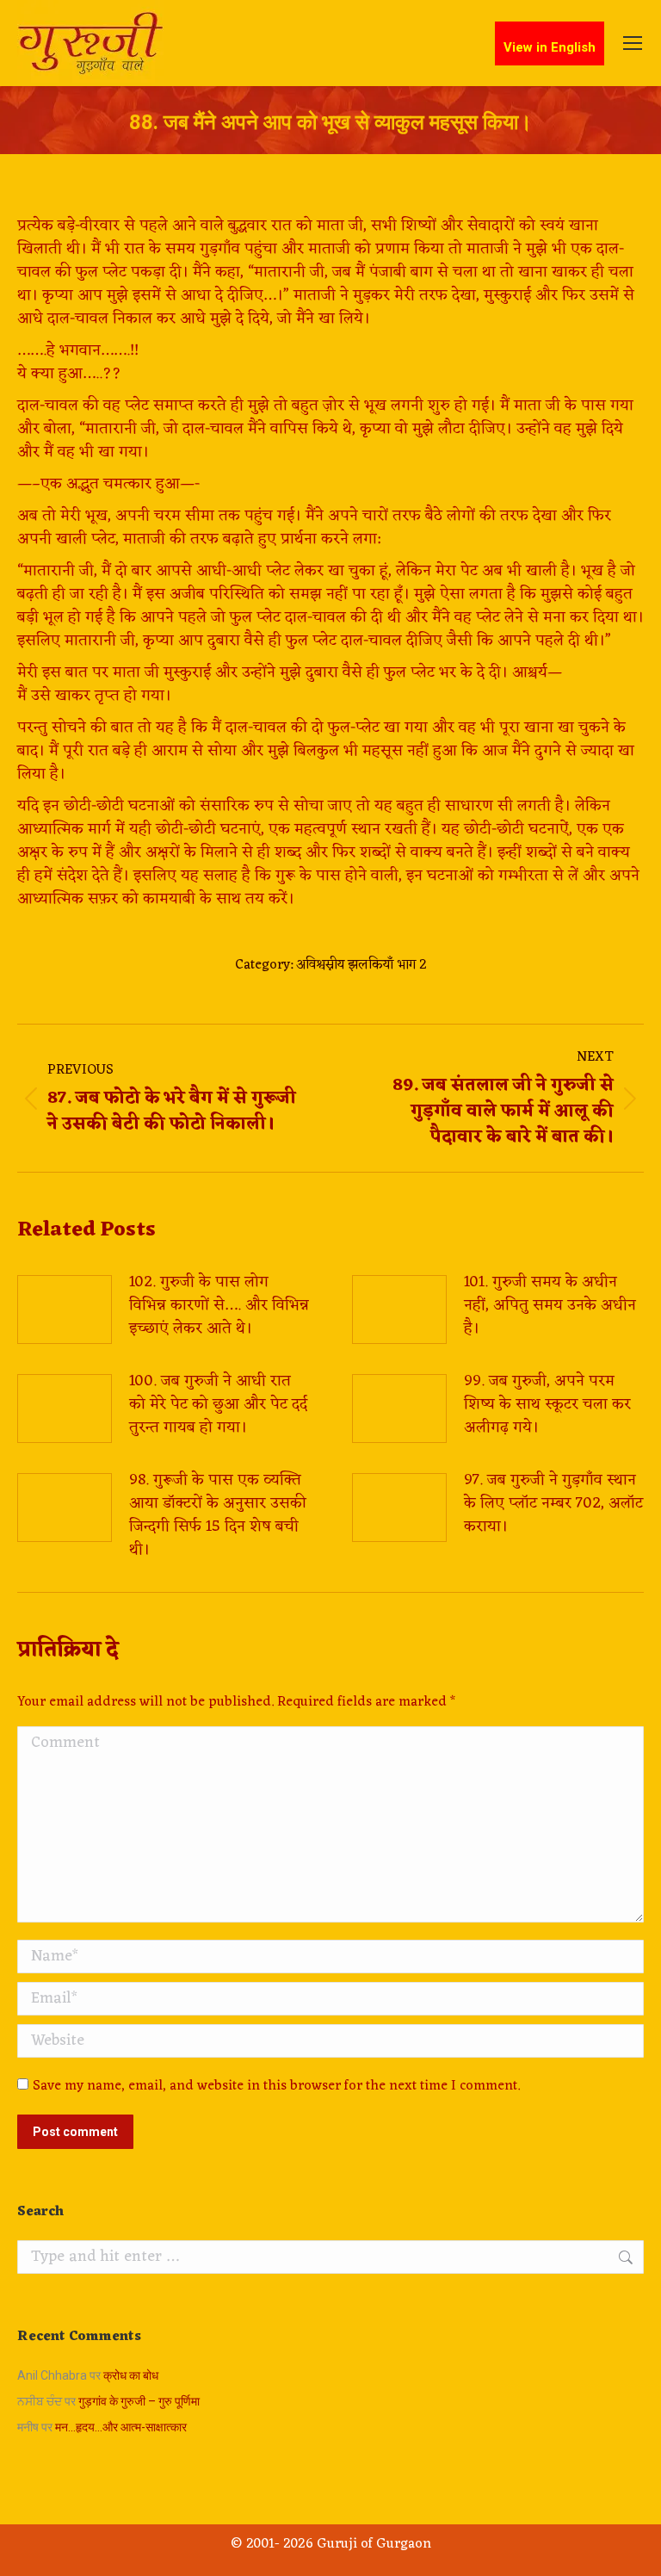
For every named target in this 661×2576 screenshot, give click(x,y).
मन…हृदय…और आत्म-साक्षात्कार (121, 2427)
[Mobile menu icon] (633, 43)
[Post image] (65, 1310)
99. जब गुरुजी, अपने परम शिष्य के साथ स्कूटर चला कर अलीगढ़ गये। (547, 1405)
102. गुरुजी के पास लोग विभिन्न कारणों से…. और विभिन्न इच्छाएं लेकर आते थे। (219, 1306)
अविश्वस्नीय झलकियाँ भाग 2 (361, 965)
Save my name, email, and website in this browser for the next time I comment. (276, 2086)
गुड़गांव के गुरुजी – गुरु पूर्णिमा (139, 2401)
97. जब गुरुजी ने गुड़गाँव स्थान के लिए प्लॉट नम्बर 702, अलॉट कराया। (553, 1504)
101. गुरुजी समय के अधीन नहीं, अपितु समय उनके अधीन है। (550, 1306)
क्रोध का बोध (131, 2375)
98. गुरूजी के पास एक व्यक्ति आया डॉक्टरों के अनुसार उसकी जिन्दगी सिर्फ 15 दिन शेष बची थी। (218, 1515)
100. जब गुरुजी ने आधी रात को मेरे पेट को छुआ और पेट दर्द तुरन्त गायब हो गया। (218, 1405)
